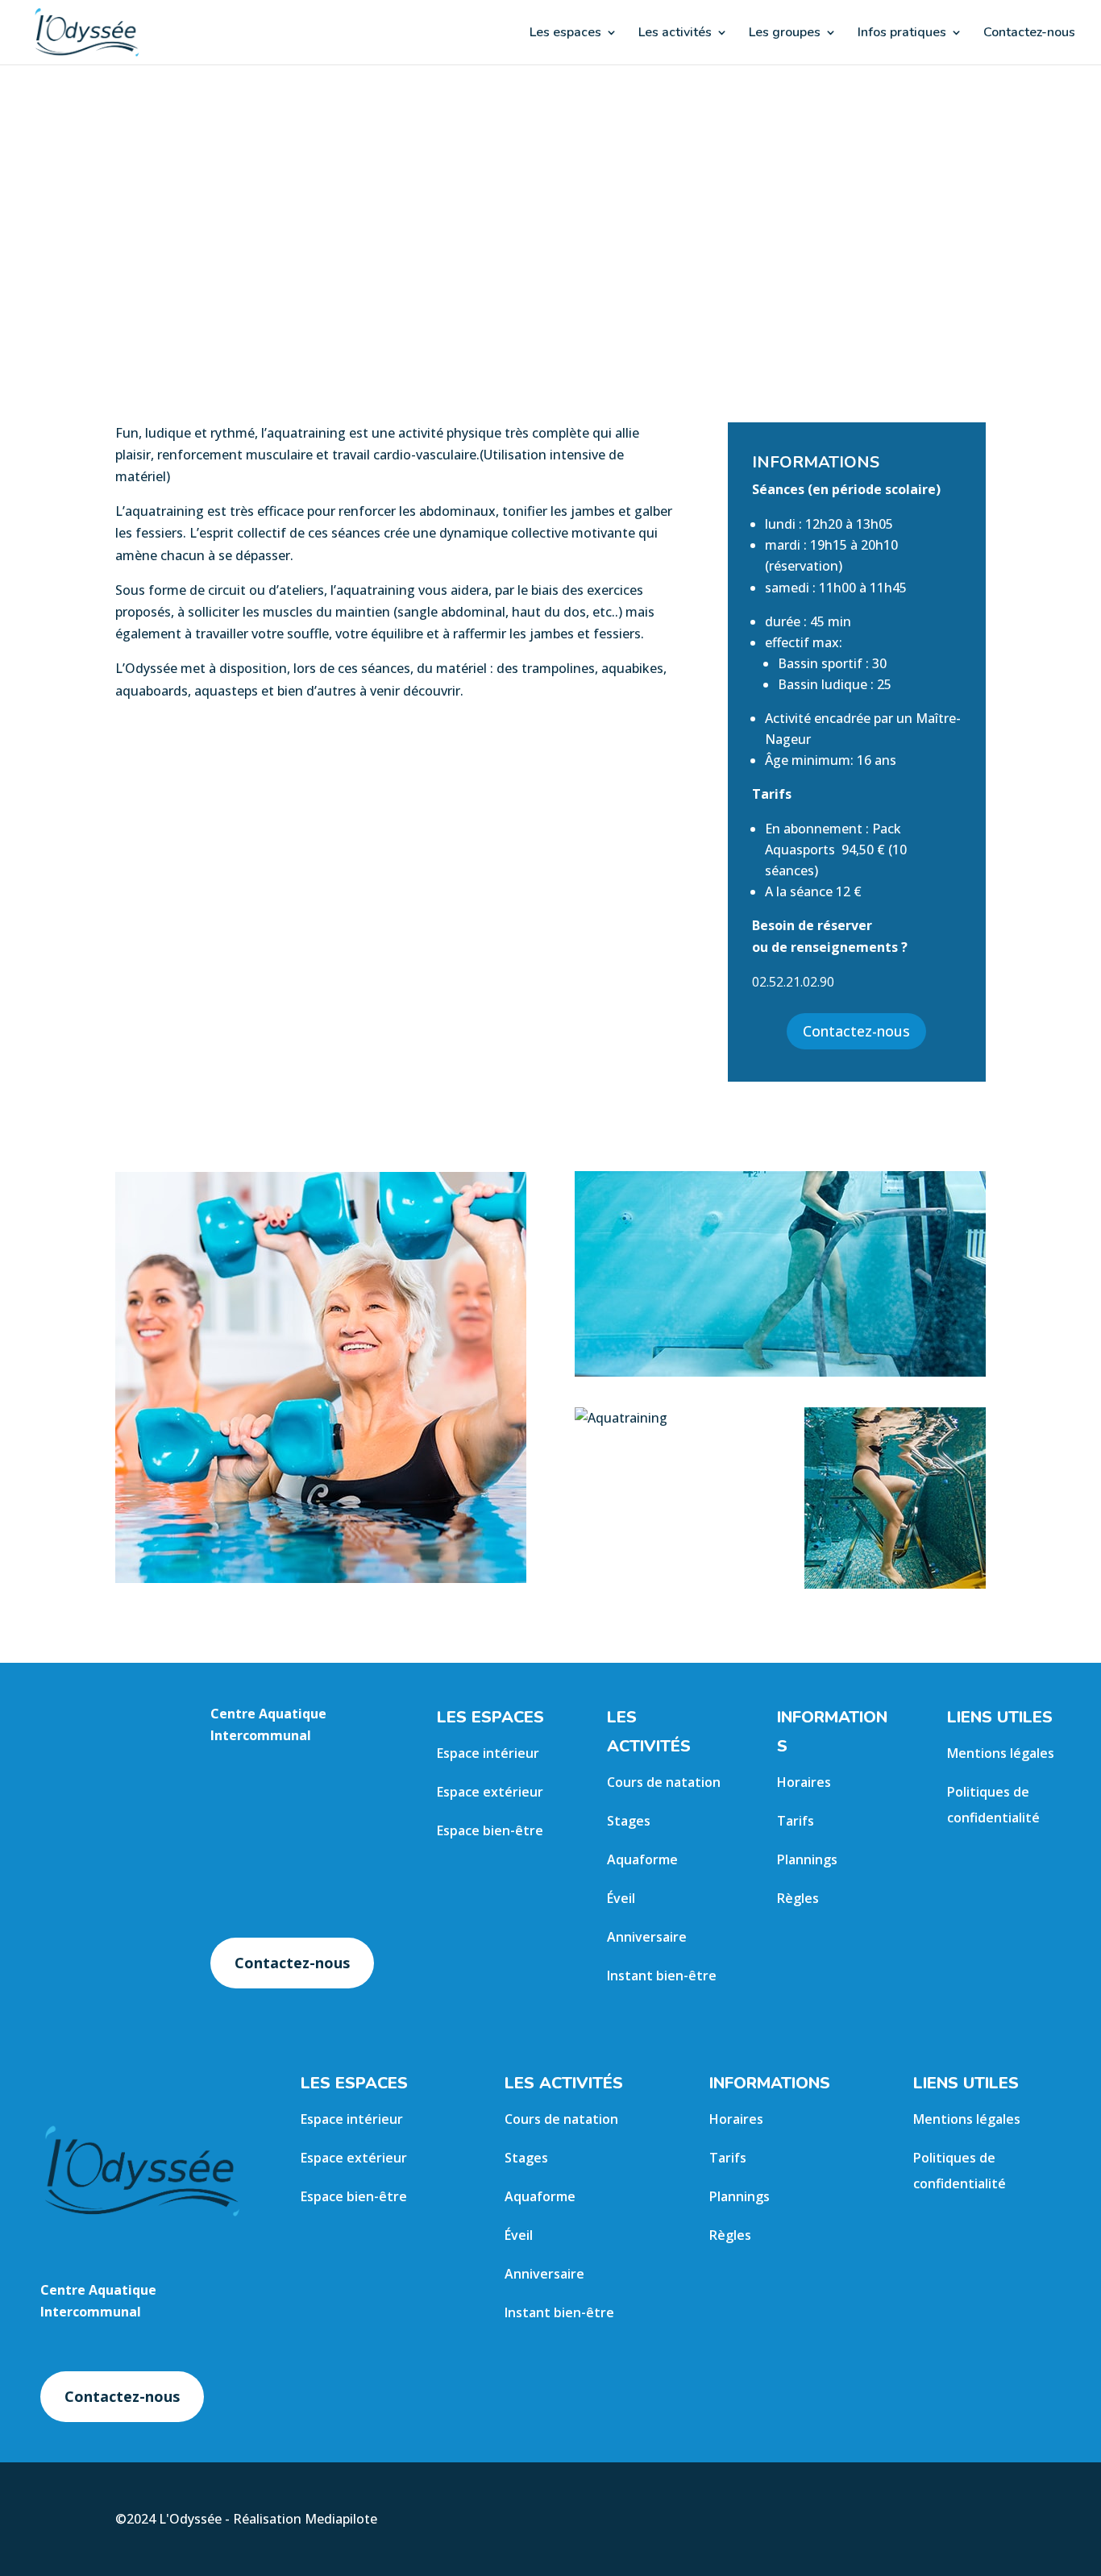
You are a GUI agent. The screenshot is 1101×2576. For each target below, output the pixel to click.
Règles (798, 1898)
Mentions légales (1001, 1753)
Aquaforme (642, 1859)
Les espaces (565, 34)
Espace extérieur (490, 1792)
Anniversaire (647, 1937)
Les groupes (785, 34)
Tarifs (796, 1821)
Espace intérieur (488, 1753)
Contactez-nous (1029, 34)
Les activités (675, 34)
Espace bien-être (490, 1830)
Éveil (621, 1898)
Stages (629, 1821)
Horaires (804, 1782)
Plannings (807, 1859)
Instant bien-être (662, 1976)
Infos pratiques (902, 34)
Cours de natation (664, 1782)
